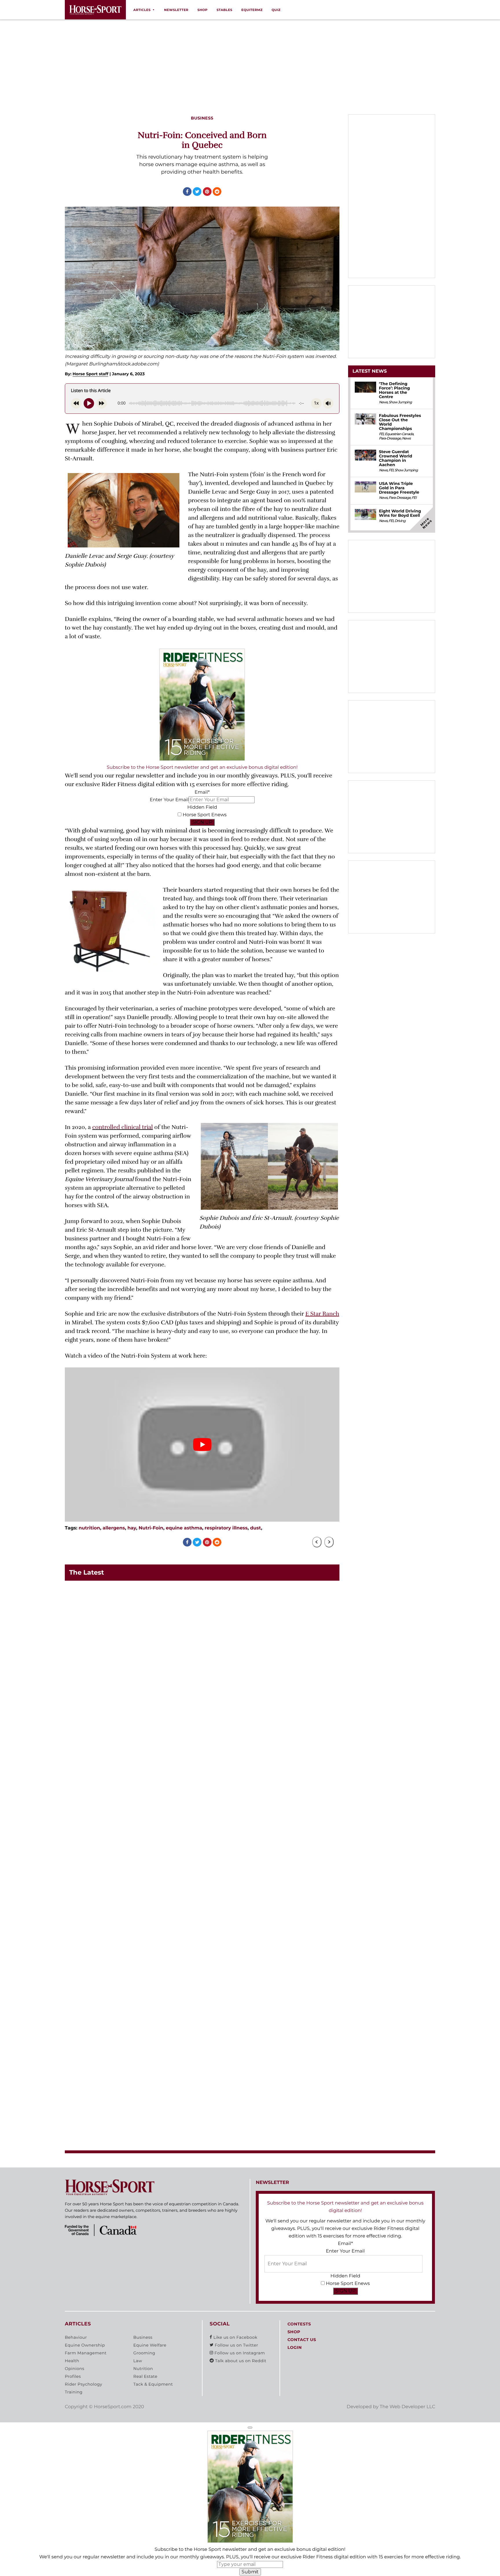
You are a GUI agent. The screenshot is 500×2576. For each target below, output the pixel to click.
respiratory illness (226, 1528)
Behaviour (76, 2338)
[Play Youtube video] (202, 1445)
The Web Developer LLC (407, 2407)
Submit (250, 2572)
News (383, 402)
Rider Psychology (83, 2384)
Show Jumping (400, 402)
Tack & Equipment (153, 2384)
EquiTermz (252, 10)
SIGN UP (202, 822)
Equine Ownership (85, 2345)
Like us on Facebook (235, 2338)
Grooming (144, 2353)
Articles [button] (142, 10)
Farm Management (86, 2353)
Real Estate (145, 2377)
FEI (381, 434)
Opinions (75, 2369)
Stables (224, 10)
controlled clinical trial (123, 1127)
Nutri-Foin (151, 1528)
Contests (299, 2324)
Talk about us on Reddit (240, 2361)
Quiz (276, 10)
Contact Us (302, 2340)
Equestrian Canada (399, 434)
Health (72, 2361)
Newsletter (176, 10)
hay (132, 1528)
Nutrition (143, 2369)
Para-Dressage (390, 438)
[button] (250, 2428)
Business (143, 2338)
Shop (202, 10)
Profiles (73, 2377)
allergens (114, 1528)
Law (138, 2361)
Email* (202, 792)
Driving (400, 521)
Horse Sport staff (91, 374)
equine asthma (184, 1528)
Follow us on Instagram (239, 2353)
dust (255, 1528)
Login (294, 2348)
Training (74, 2392)
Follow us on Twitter (236, 2345)
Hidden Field (202, 807)
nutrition (89, 1528)
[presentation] (317, 1542)
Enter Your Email (169, 800)
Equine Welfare (150, 2345)
